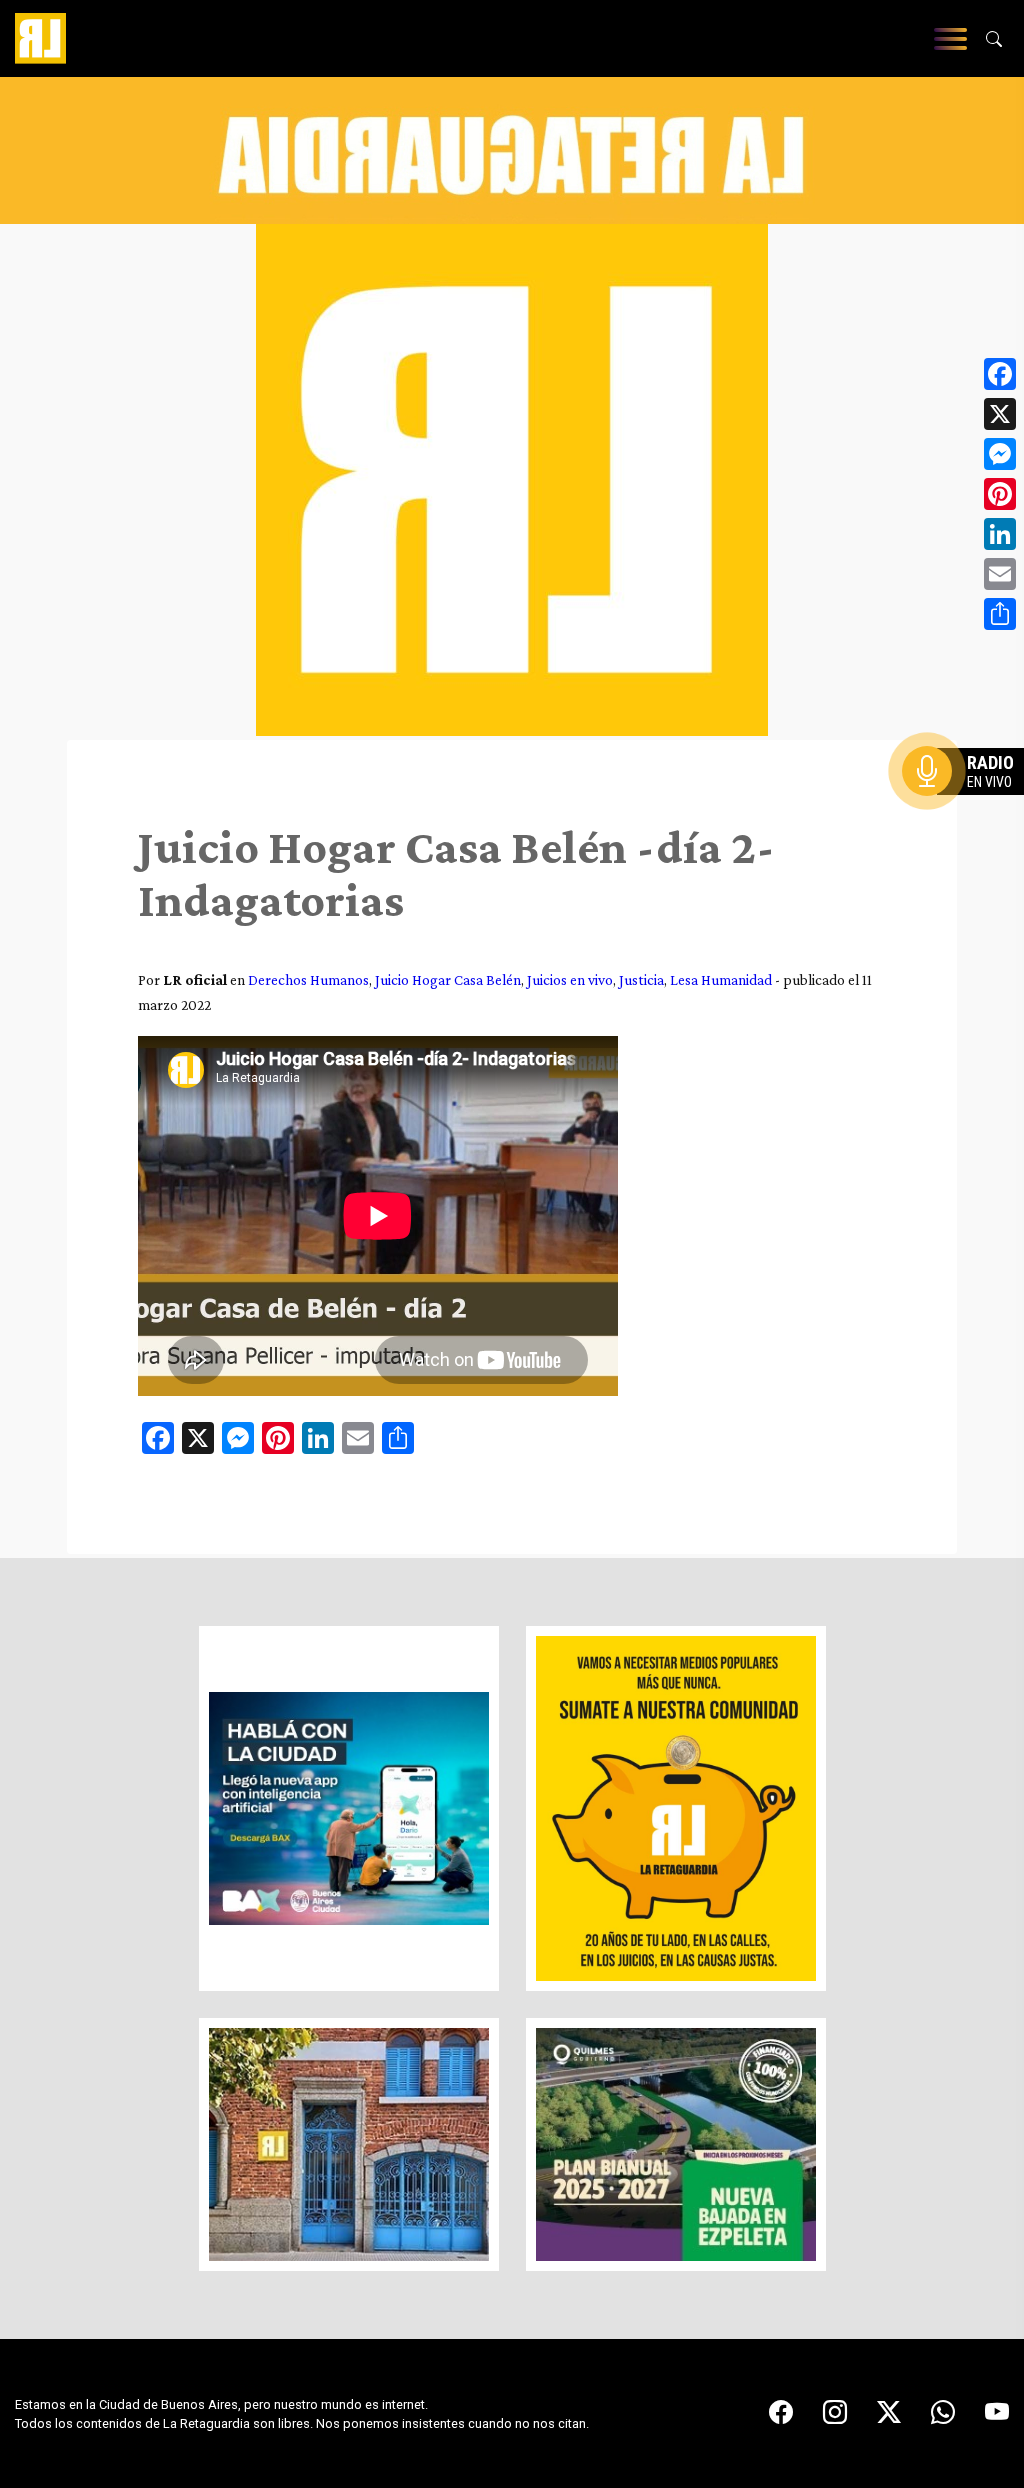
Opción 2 (968, 811)
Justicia (641, 979)
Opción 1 (968, 803)
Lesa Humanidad (721, 979)
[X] (1000, 414)
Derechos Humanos (308, 979)
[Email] (1000, 574)
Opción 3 (968, 819)
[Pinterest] (1000, 494)
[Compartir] (1000, 614)
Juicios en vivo (570, 979)
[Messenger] (1000, 454)
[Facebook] (1000, 374)
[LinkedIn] (1000, 534)
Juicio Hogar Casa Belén (448, 979)
